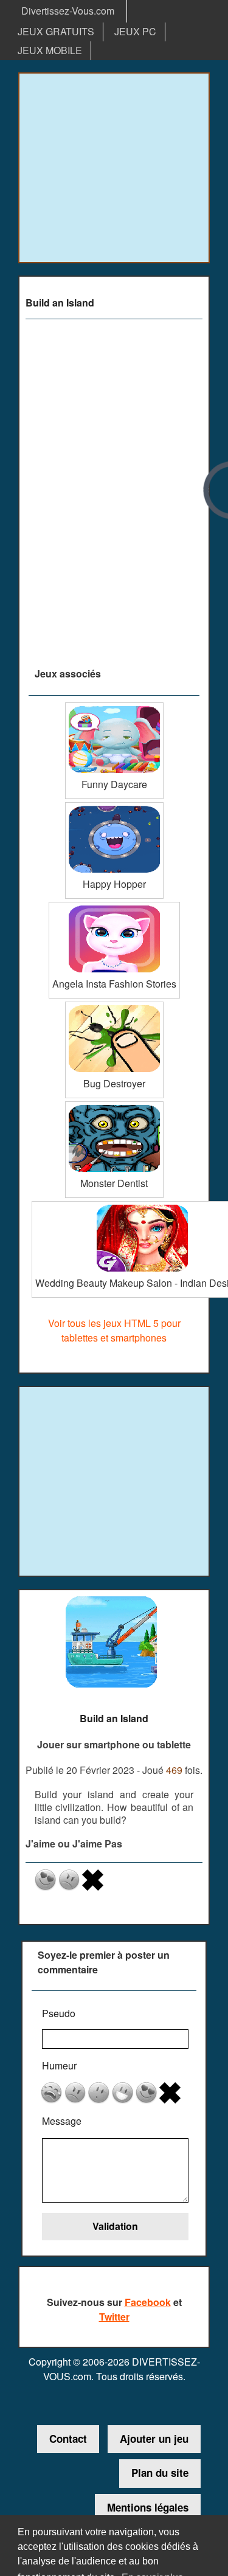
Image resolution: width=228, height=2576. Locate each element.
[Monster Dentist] (114, 1106)
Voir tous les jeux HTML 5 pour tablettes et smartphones (114, 1330)
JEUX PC (135, 31)
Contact (68, 2439)
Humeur (59, 2065)
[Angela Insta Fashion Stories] (114, 906)
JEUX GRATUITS (56, 31)
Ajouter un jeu (154, 2439)
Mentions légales (148, 2507)
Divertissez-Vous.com (68, 11)
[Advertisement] (114, 168)
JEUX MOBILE (50, 50)
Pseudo (59, 2013)
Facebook (148, 2302)
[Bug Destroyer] (114, 1006)
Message (62, 2121)
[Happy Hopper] (114, 807)
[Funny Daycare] (114, 707)
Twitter (114, 2317)
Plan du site (160, 2473)
